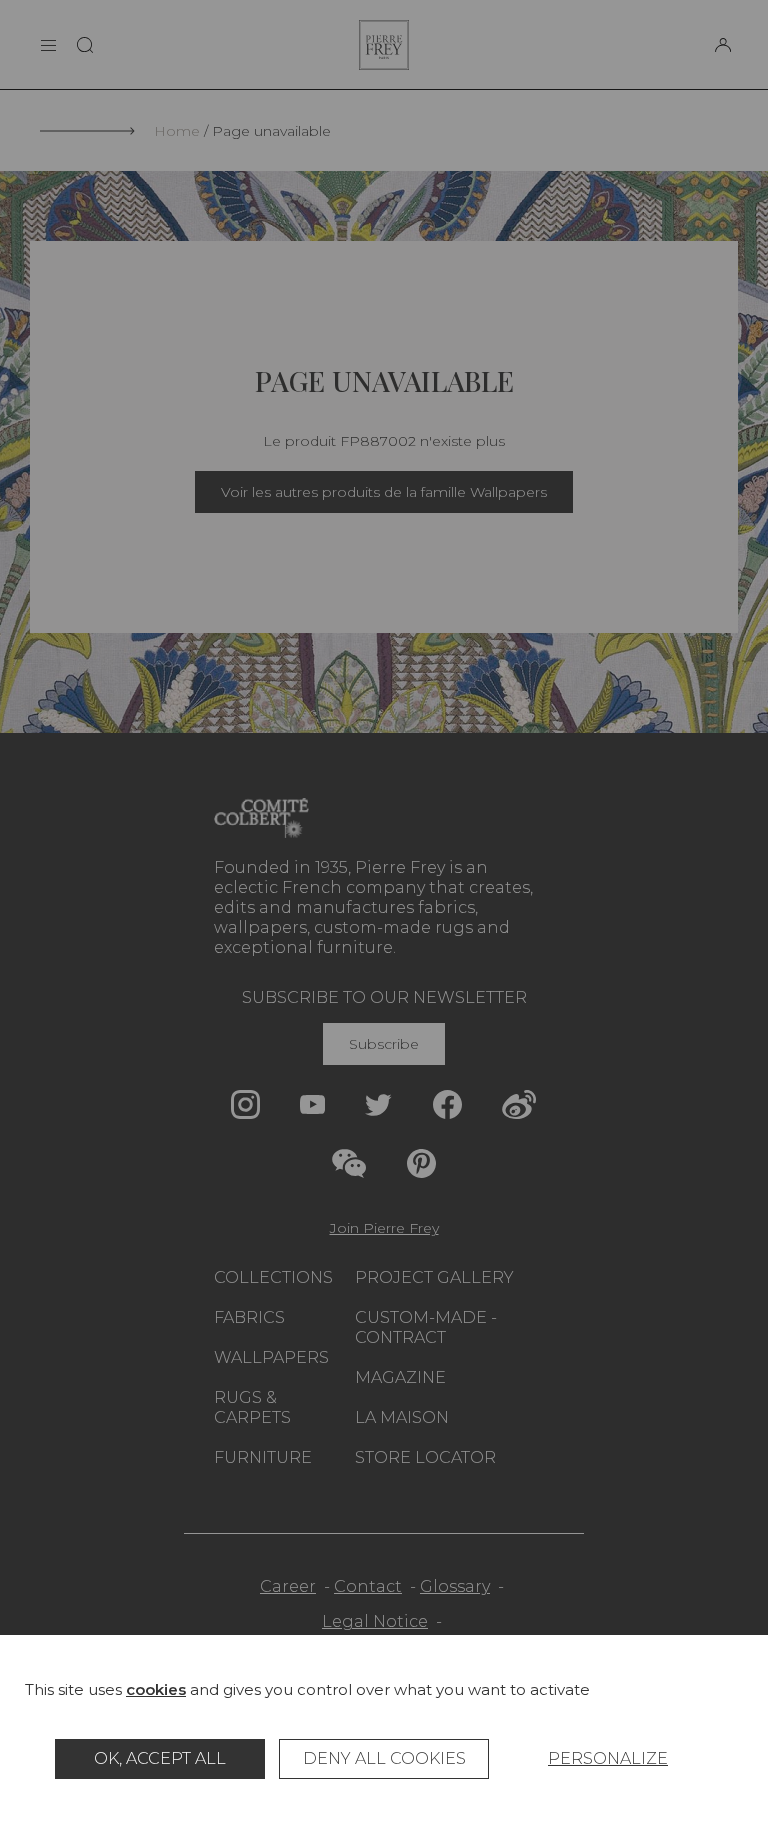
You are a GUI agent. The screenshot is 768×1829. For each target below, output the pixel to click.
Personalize (608, 1758)
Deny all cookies (384, 1758)
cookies (156, 1689)
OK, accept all (160, 1758)
